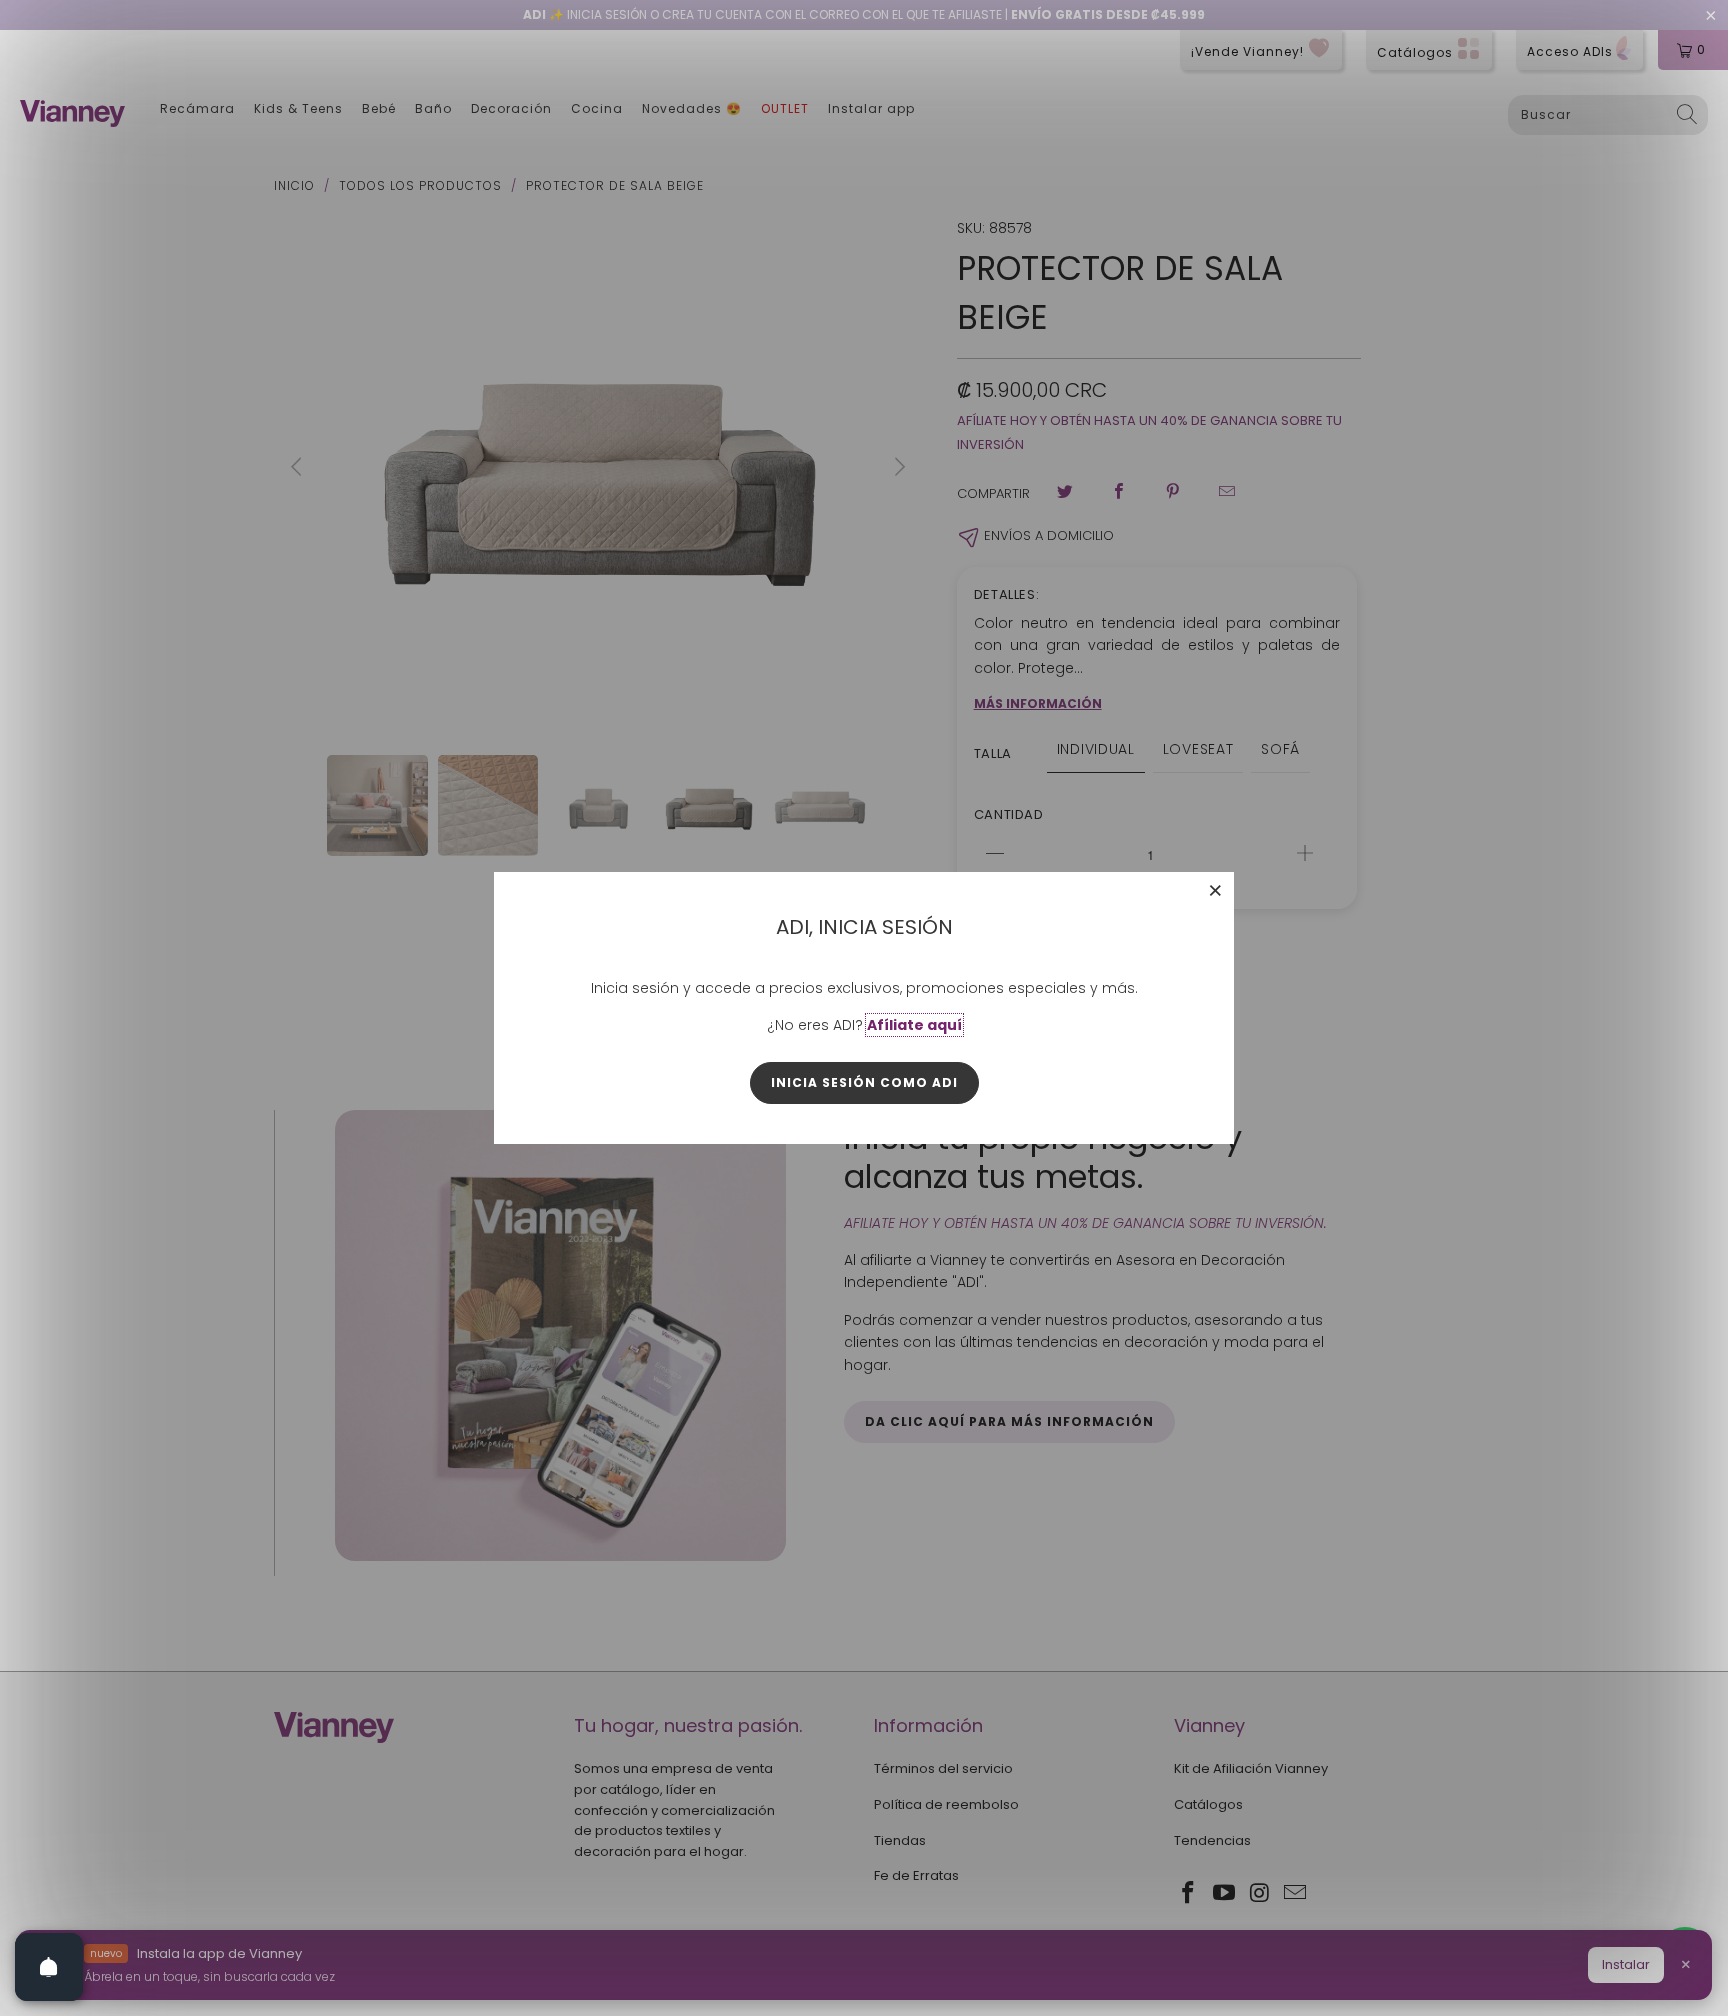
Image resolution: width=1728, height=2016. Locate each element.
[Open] (49, 1967)
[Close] (1216, 890)
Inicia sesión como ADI (864, 1082)
